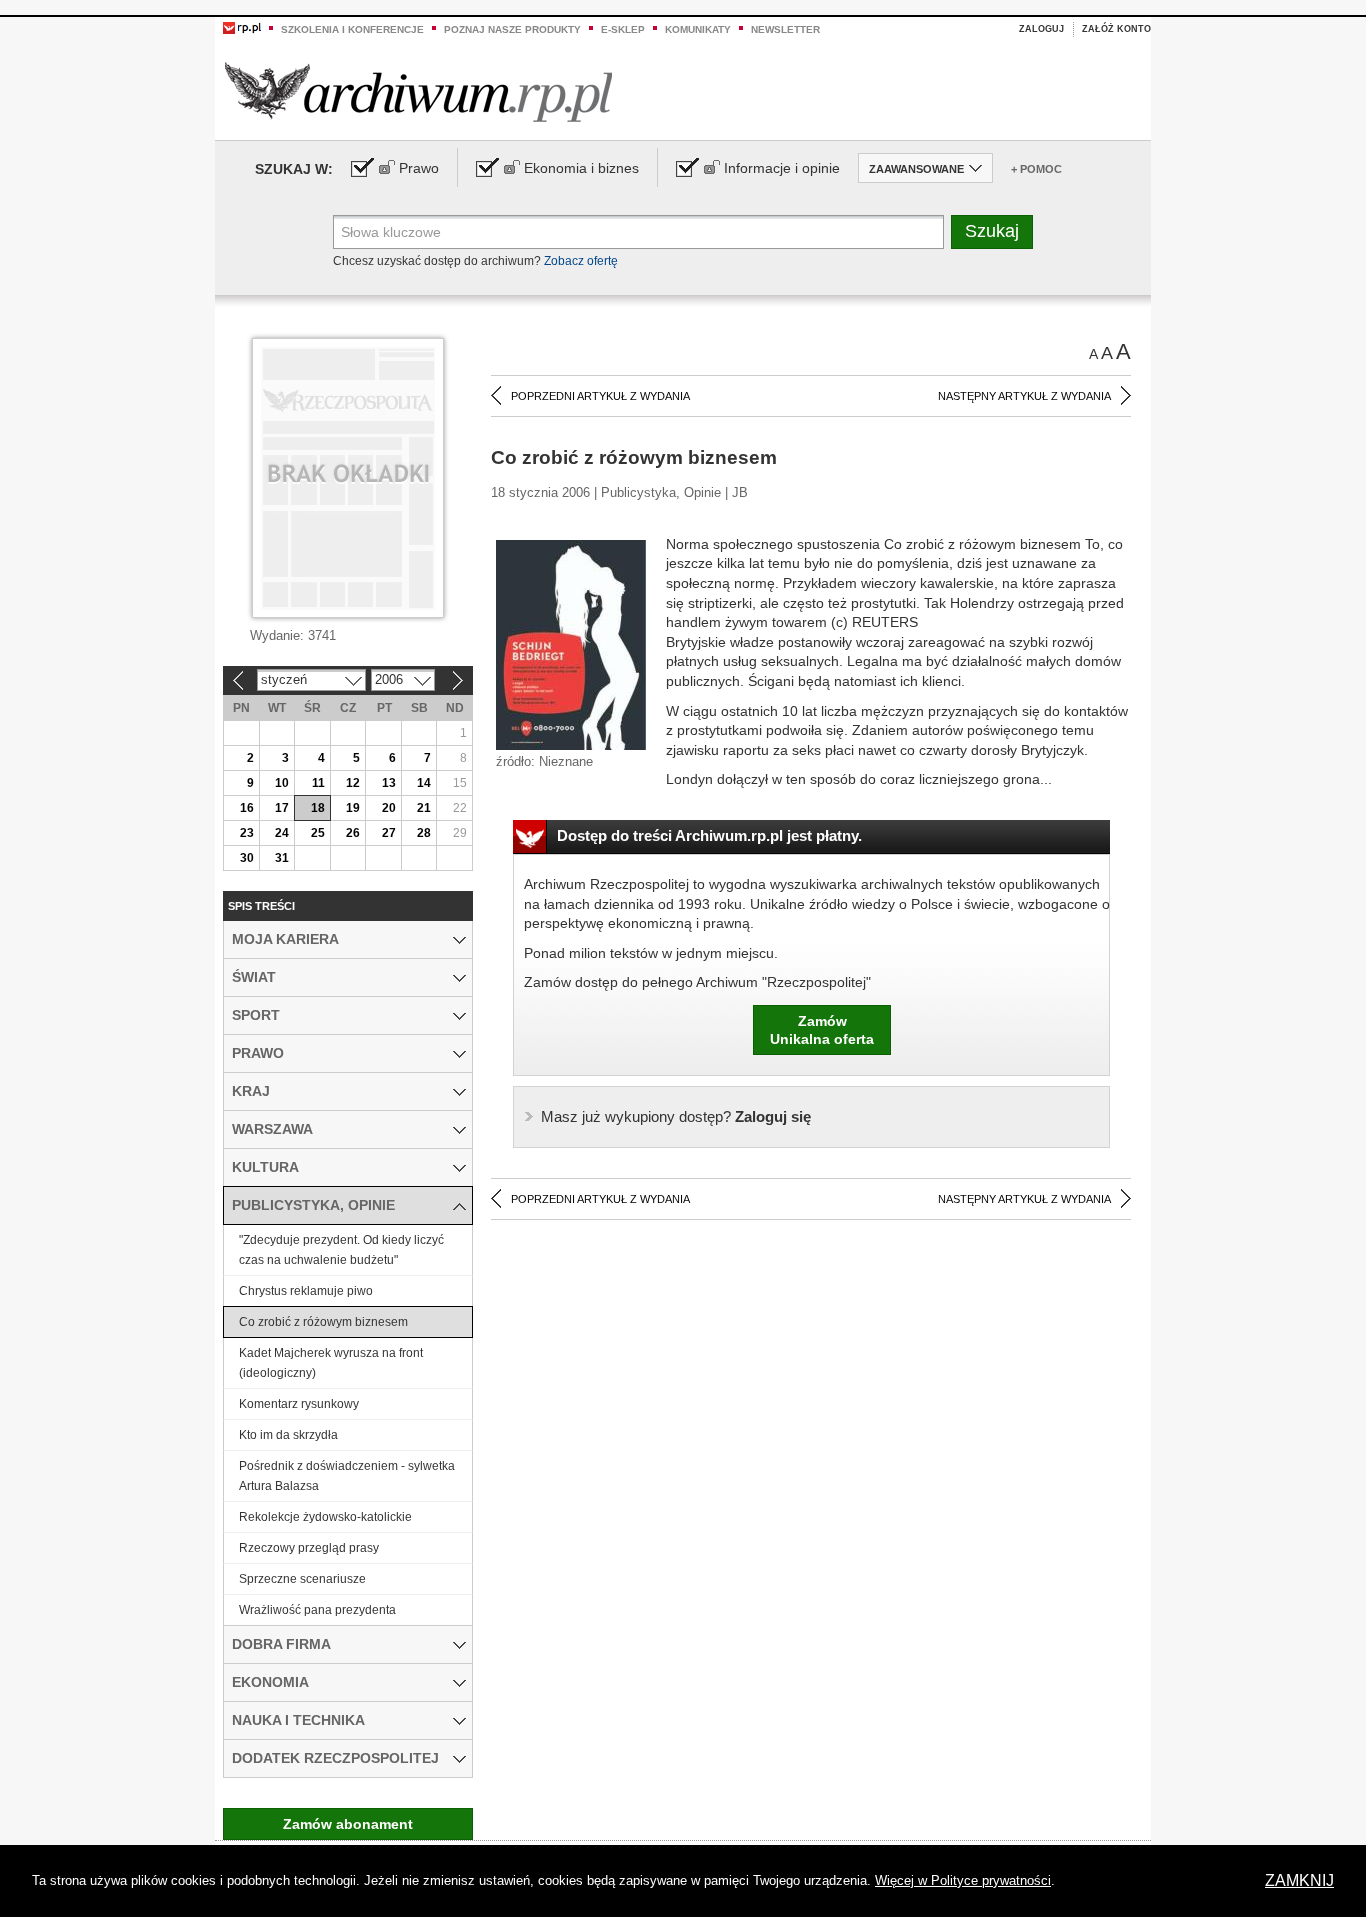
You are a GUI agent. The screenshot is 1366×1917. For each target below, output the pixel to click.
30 (247, 858)
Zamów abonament (348, 1824)
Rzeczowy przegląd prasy (309, 1548)
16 (247, 808)
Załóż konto (1116, 29)
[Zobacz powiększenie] (571, 644)
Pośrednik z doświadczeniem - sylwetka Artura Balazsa (347, 1476)
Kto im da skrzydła (288, 1435)
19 (353, 808)
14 (424, 783)
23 (247, 833)
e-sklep (623, 29)
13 (389, 783)
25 (318, 833)
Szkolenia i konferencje (352, 29)
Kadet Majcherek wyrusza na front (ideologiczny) (331, 1363)
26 (353, 833)
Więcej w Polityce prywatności (963, 1880)
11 (318, 783)
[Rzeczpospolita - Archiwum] (418, 91)
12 (353, 783)
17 (282, 808)
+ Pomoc (1036, 169)
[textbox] (638, 232)
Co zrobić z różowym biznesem (323, 1322)
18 (318, 808)
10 (282, 783)
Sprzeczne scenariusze (302, 1579)
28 (424, 833)
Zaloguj (1041, 29)
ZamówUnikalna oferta (822, 1030)
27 (389, 833)
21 (424, 808)
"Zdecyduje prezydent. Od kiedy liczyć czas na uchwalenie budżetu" (341, 1250)
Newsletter (785, 29)
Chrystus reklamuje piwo (306, 1291)
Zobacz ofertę (581, 261)
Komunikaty (698, 29)
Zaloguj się (676, 1116)
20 (389, 808)
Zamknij (1299, 1880)
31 (282, 858)
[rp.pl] (242, 27)
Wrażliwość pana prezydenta (317, 1610)
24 (282, 833)
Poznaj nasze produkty (512, 29)
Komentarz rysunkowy (299, 1404)
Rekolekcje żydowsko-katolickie (325, 1517)
